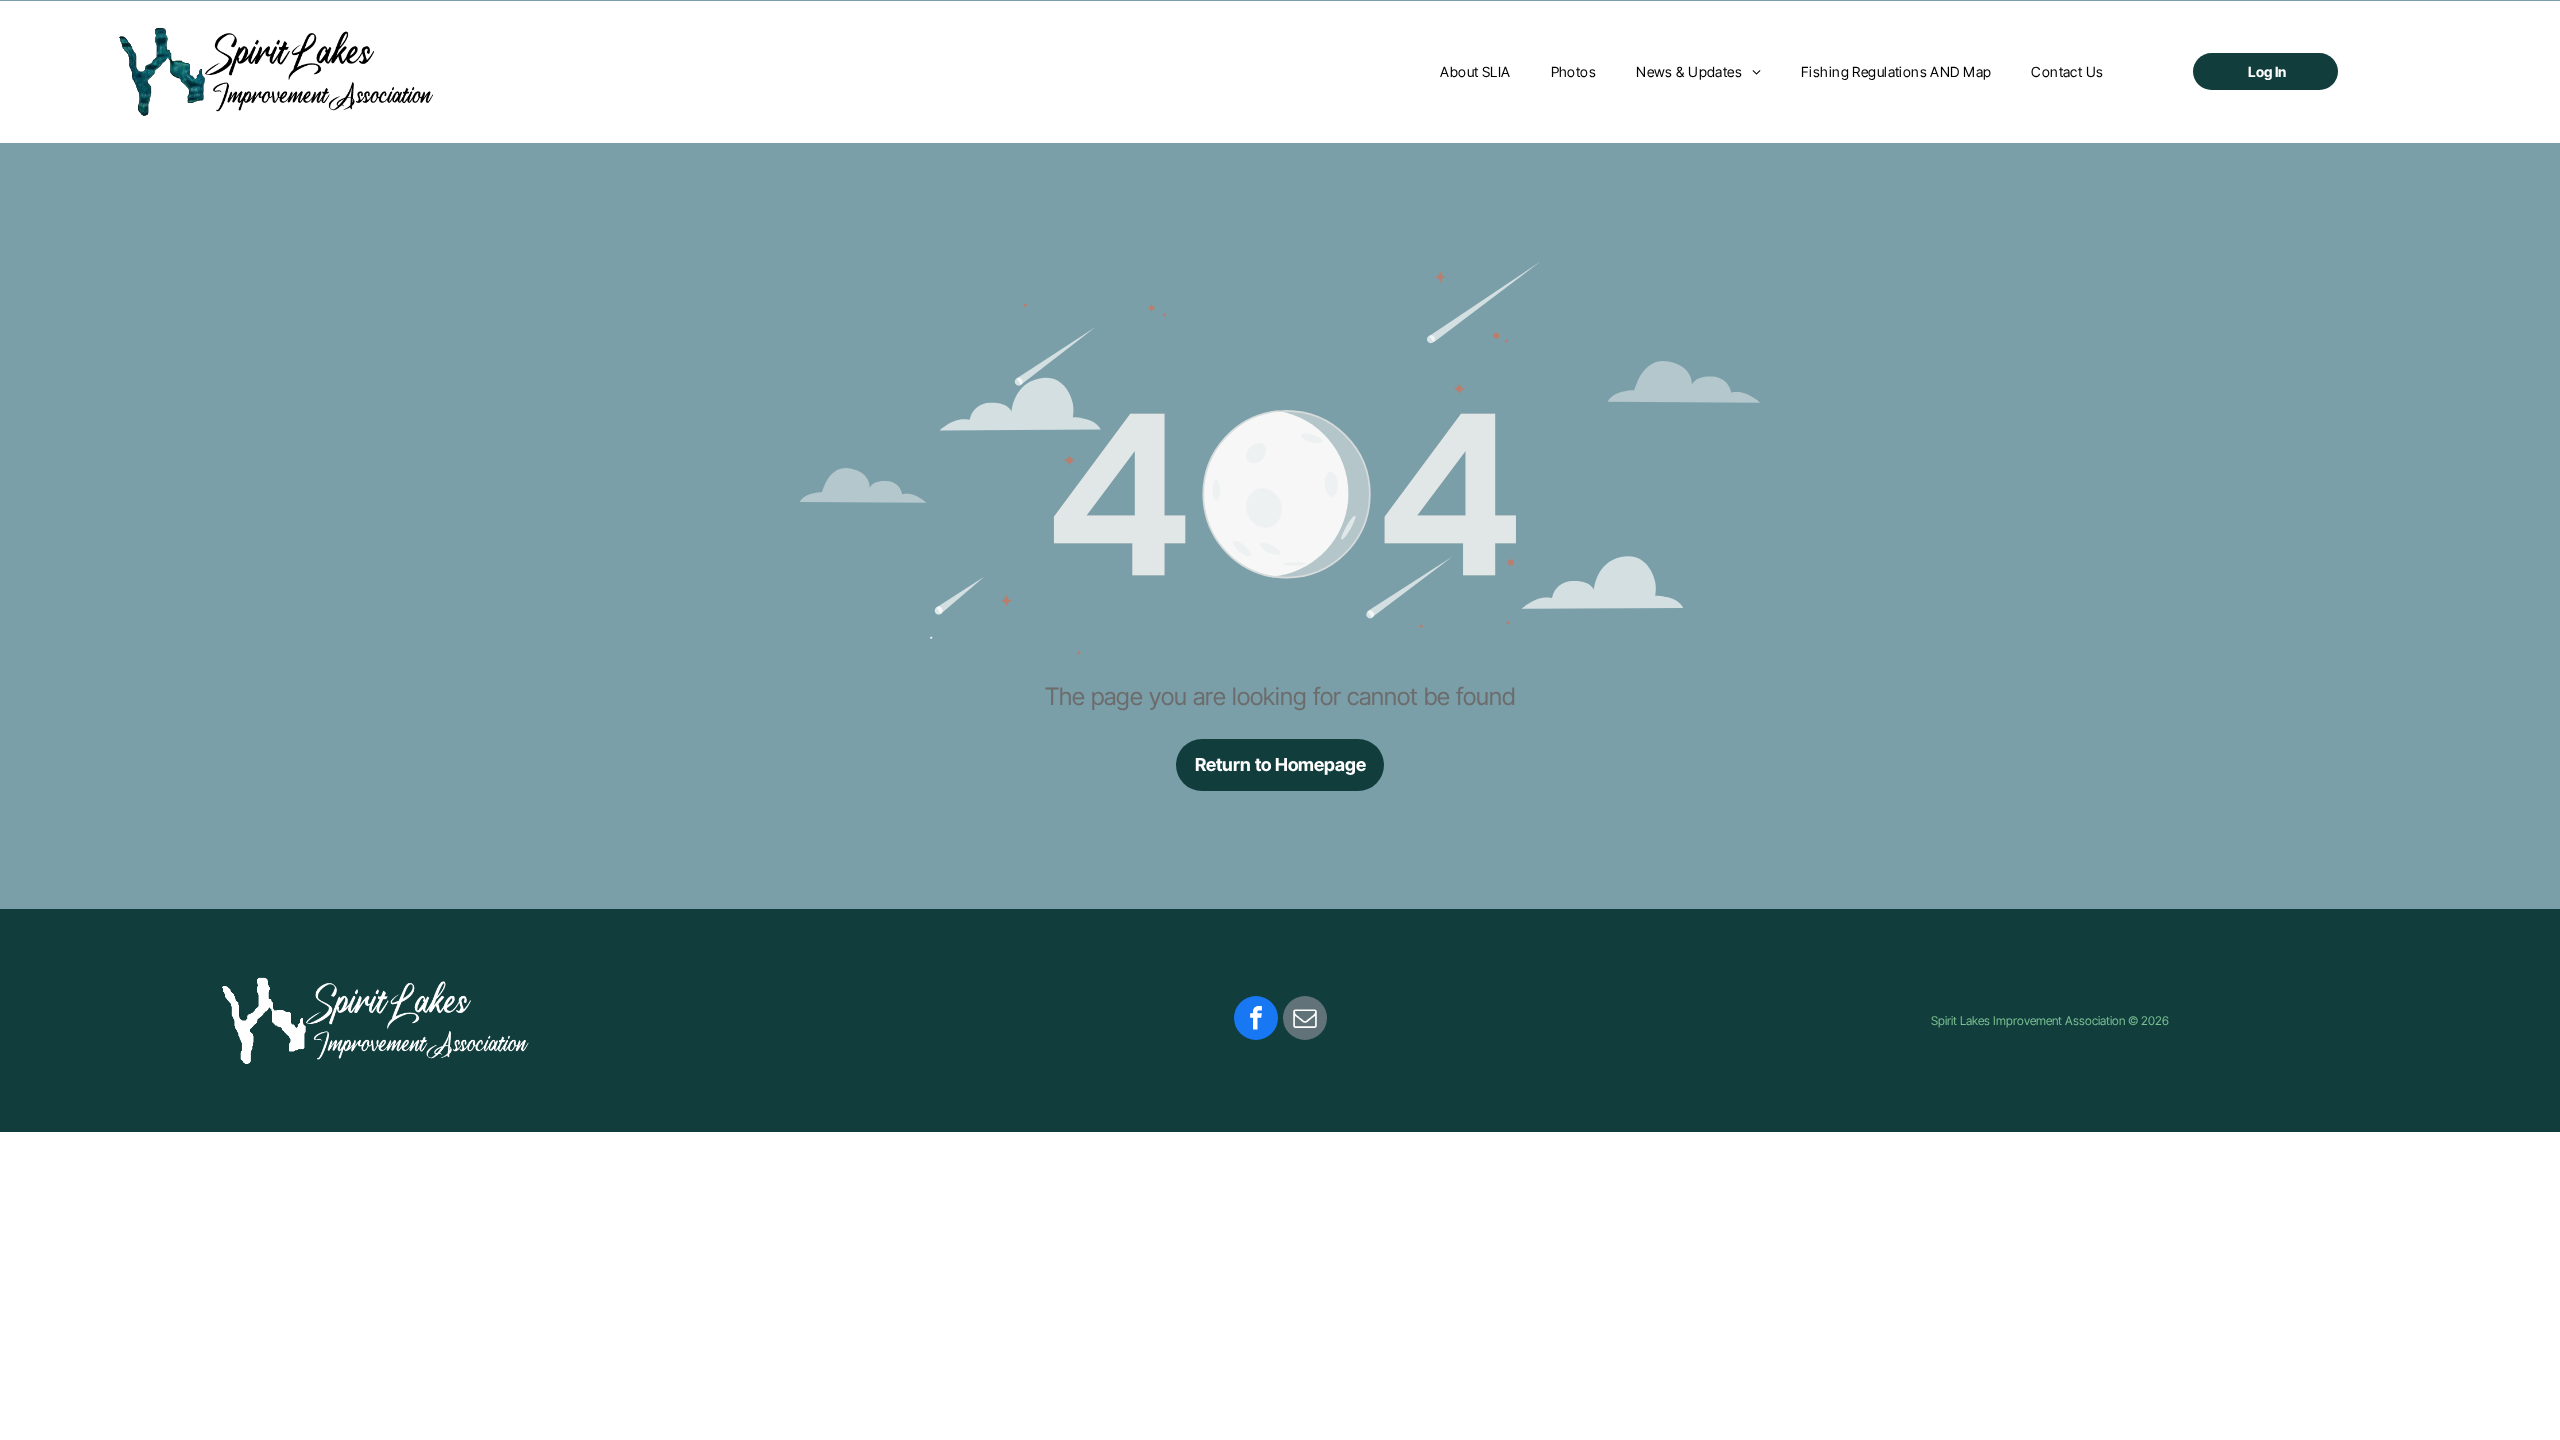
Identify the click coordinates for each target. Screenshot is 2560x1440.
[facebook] (1256, 1020)
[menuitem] (1475, 71)
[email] (1305, 1020)
